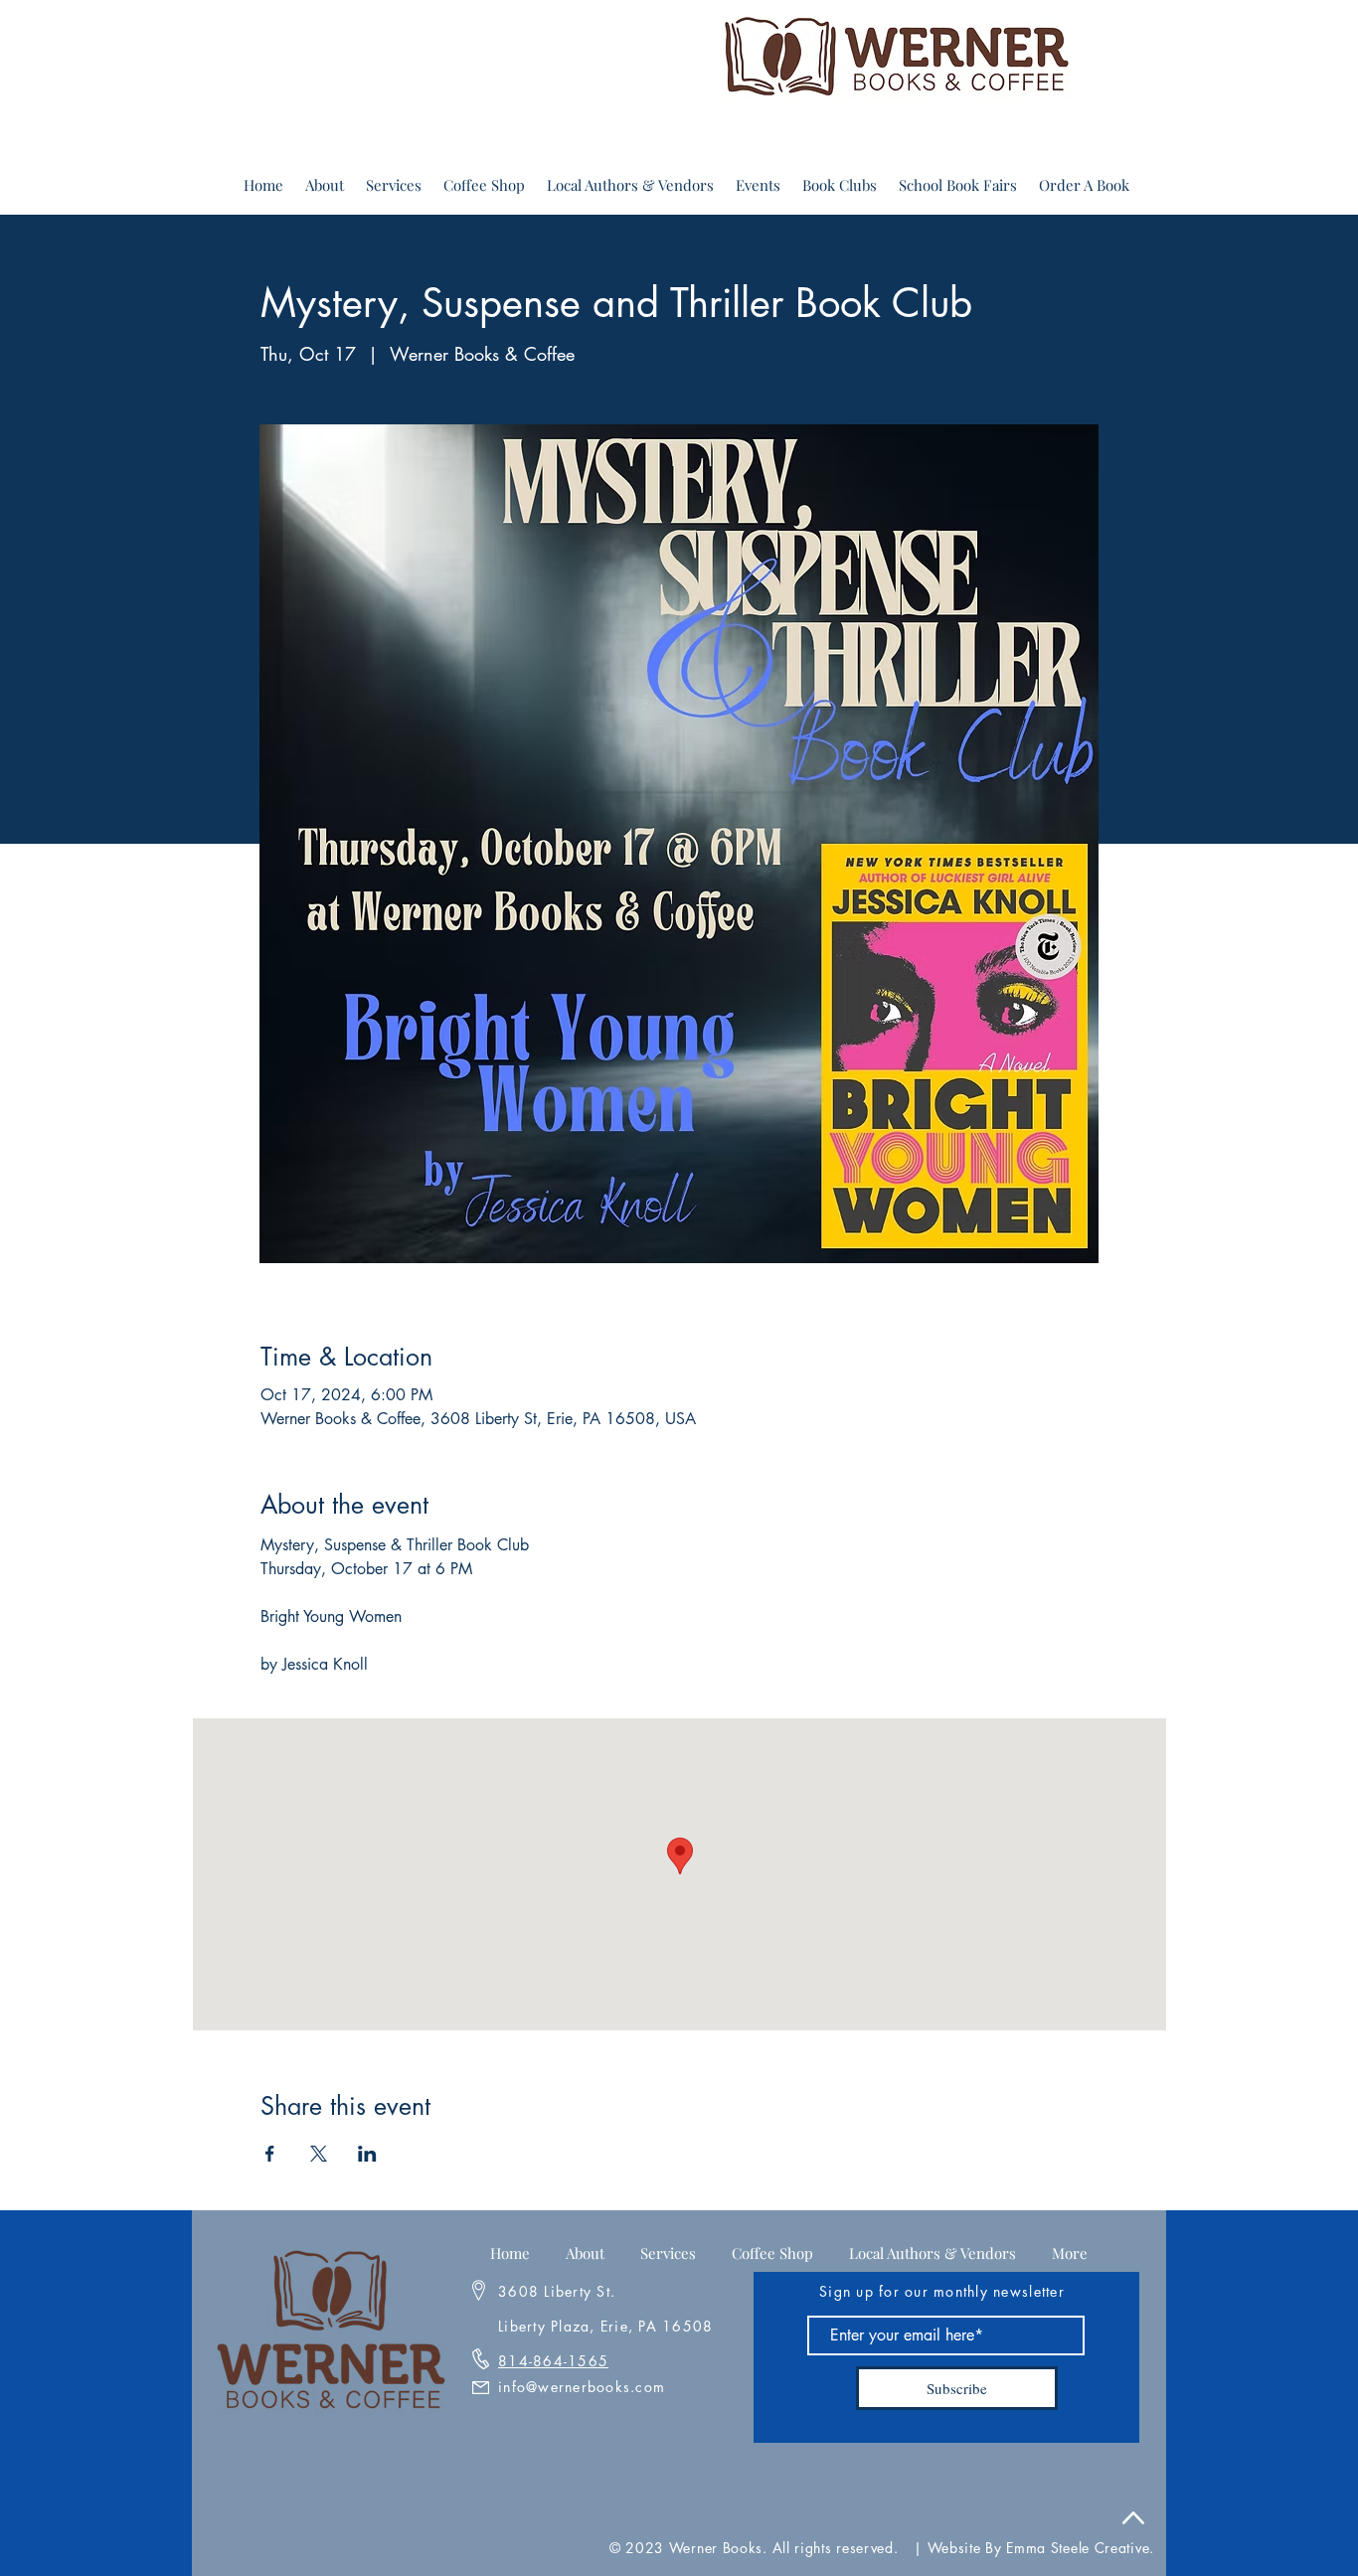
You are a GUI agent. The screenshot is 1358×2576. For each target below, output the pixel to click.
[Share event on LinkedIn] (367, 2154)
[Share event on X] (319, 2154)
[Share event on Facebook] (270, 2154)
